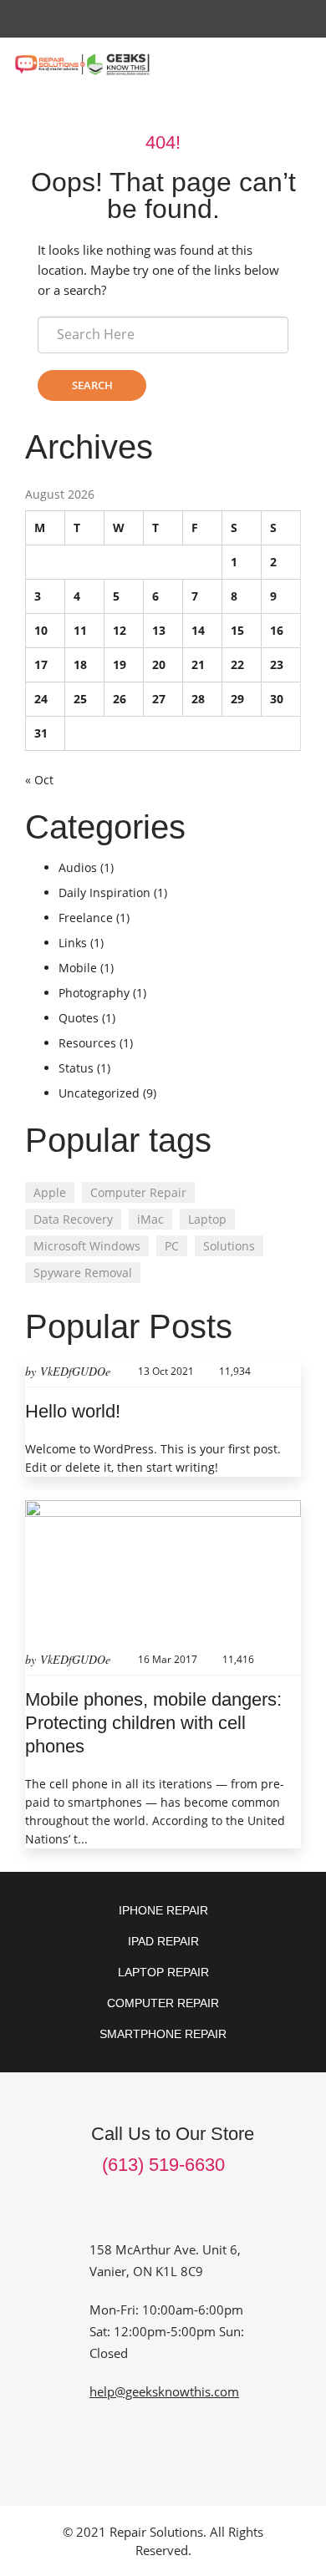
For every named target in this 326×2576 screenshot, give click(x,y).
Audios (78, 867)
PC (172, 1246)
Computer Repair (138, 1192)
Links (73, 943)
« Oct (39, 780)
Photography (94, 993)
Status (76, 1068)
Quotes (79, 1018)
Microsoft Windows (87, 1246)
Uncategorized (99, 1093)
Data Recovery (73, 1219)
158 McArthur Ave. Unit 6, (165, 2249)
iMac (150, 1219)
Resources (87, 1043)
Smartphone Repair (163, 2034)
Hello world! (73, 1411)
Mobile (78, 968)
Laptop (207, 1219)
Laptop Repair (163, 1972)
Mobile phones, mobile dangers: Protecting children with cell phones (153, 1723)
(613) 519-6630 (163, 2165)
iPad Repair (163, 1941)
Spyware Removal (83, 1273)
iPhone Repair (163, 1910)
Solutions (229, 1246)
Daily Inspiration (104, 892)
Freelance (86, 918)
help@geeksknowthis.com (164, 2391)
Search (92, 385)
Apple (50, 1192)
